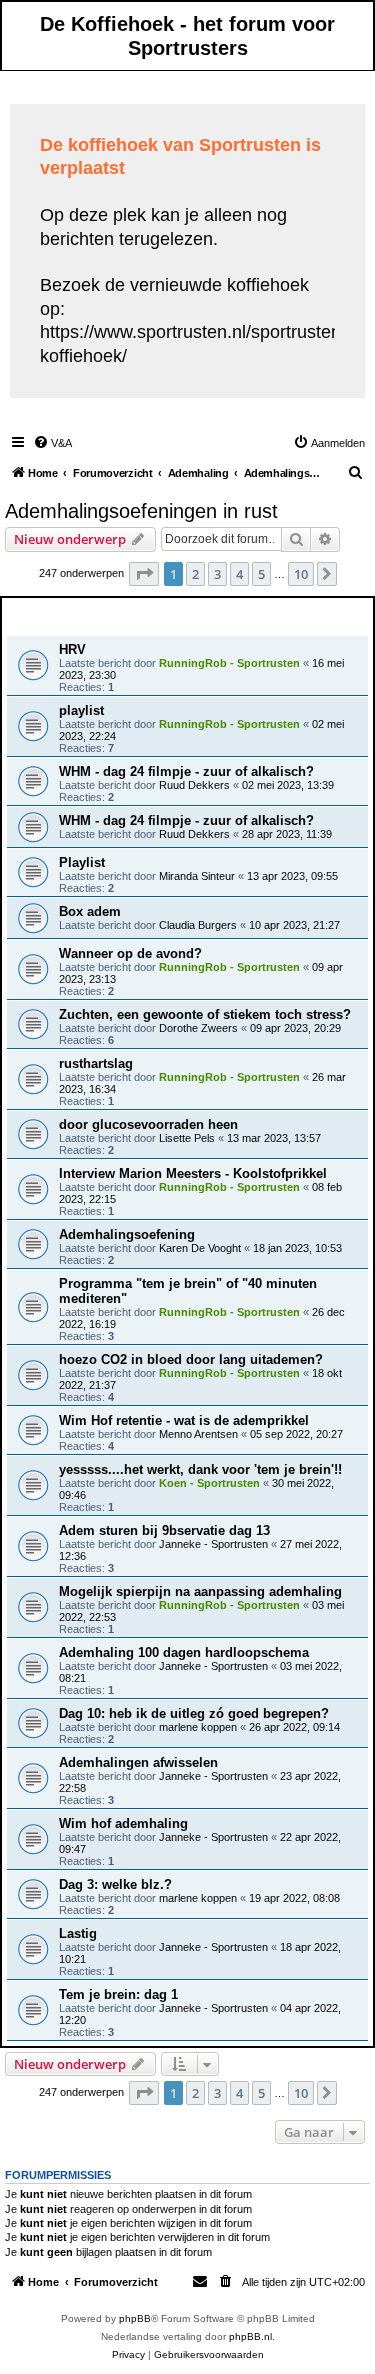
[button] (144, 574)
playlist (81, 710)
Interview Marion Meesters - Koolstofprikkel (193, 1173)
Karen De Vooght (200, 1248)
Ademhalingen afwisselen (138, 1762)
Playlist (82, 862)
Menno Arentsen (198, 1434)
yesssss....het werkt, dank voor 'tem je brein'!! (200, 1469)
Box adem (90, 911)
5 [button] (261, 574)
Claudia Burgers (198, 925)
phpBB (135, 2318)
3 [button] (217, 574)
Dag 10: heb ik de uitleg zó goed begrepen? (194, 1713)
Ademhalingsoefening (127, 1234)
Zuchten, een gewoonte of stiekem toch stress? (205, 1014)
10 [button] (301, 574)
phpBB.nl (250, 2336)
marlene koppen (198, 1727)
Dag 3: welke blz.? (115, 1884)
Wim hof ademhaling (123, 1823)
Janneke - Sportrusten (213, 1544)
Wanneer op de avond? (130, 953)
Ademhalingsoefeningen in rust (141, 511)
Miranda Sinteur (197, 876)
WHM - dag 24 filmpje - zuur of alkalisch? (186, 771)
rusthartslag (96, 1063)
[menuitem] (52, 443)
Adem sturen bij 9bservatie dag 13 (164, 1530)
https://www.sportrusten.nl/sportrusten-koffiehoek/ (193, 343)
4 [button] (239, 574)
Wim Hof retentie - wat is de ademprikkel (184, 1420)
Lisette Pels (187, 1138)
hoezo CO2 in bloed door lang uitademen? (191, 1359)
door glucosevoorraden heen (148, 1124)
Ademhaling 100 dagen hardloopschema (184, 1652)
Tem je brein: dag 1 (118, 1994)
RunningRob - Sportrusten (229, 663)
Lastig (78, 1933)
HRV (72, 649)
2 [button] (195, 574)
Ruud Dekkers (194, 785)
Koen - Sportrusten (209, 1483)
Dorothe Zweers (198, 1028)
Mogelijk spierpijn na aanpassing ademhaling (200, 1591)
